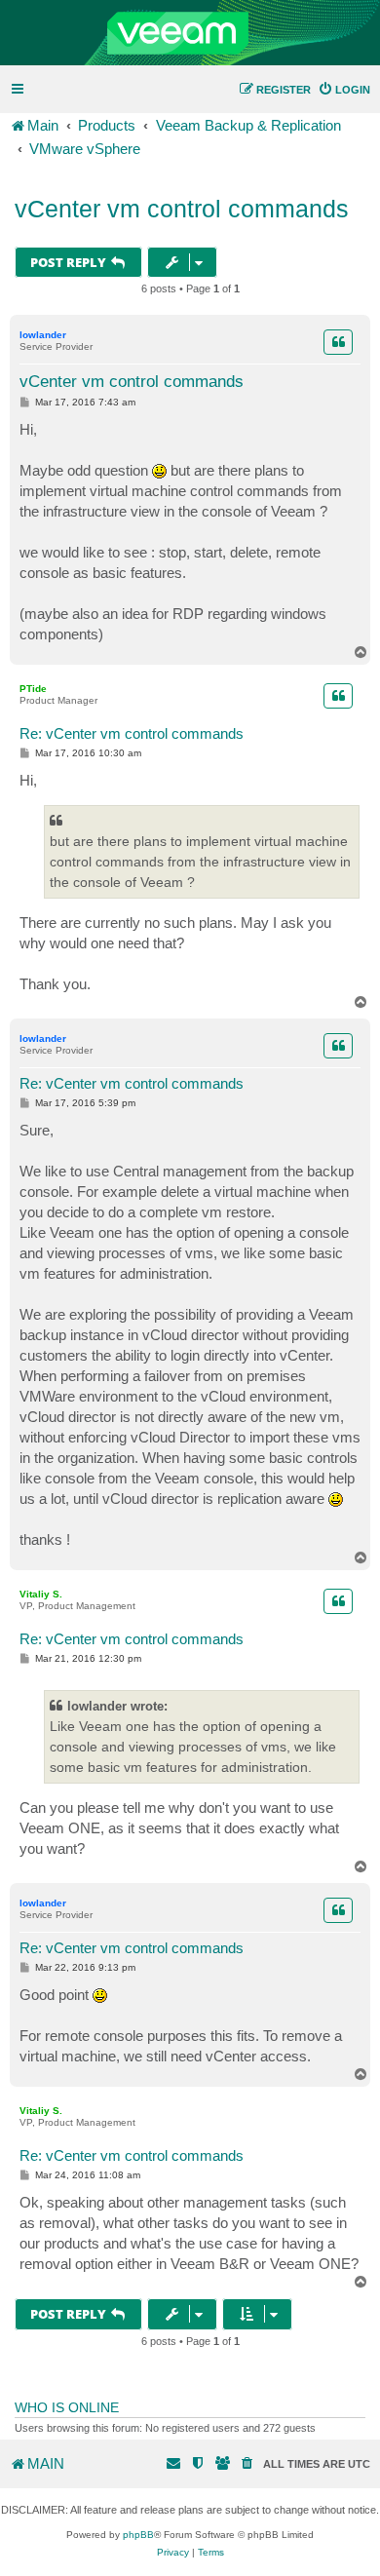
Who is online (67, 2407)
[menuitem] (344, 90)
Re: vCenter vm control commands (132, 733)
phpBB (138, 2535)
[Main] (190, 33)
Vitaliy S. (41, 1594)
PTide (33, 689)
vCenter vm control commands (182, 209)
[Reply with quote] (338, 342)
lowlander (43, 335)
